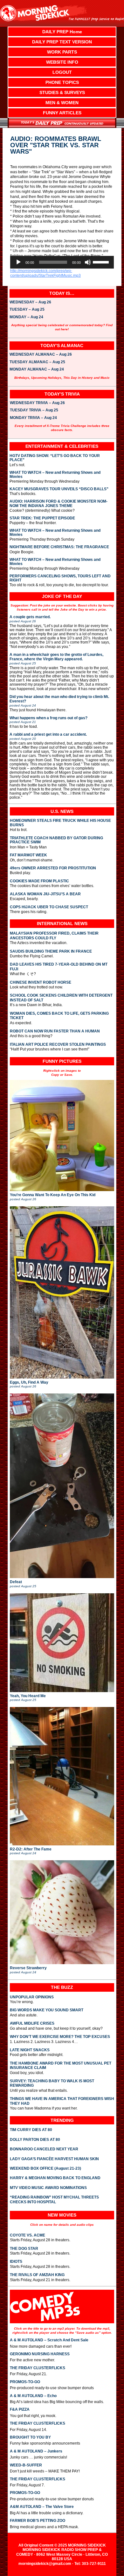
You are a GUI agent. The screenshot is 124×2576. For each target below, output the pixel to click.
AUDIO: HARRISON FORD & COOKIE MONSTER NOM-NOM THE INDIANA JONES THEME (59, 504)
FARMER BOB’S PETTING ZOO (38, 2521)
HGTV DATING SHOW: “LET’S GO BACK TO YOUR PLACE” (55, 458)
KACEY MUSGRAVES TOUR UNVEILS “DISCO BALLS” (59, 489)
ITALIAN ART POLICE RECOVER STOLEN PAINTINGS (58, 1044)
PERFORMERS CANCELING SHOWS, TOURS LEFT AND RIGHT (60, 578)
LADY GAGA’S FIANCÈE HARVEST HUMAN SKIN (54, 2159)
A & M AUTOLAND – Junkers (36, 2451)
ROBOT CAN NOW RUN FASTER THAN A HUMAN (55, 1031)
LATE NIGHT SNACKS (30, 2050)
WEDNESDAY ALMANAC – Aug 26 (41, 355)
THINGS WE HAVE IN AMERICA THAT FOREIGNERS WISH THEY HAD (62, 2101)
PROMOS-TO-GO (25, 2382)
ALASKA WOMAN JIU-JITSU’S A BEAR (45, 894)
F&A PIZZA (20, 2409)
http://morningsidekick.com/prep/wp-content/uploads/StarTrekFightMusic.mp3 (45, 273)
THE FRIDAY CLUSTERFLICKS (38, 2368)
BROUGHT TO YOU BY (30, 2437)
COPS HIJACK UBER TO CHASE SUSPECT (49, 907)
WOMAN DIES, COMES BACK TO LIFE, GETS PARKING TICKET (59, 1016)
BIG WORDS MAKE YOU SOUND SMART (47, 2010)
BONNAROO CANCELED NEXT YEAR (44, 2149)
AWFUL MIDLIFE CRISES (32, 2023)
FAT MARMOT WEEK (28, 855)
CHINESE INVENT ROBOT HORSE (41, 982)
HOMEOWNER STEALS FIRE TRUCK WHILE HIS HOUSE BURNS (60, 823)
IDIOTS (16, 2262)
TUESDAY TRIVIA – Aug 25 (34, 410)
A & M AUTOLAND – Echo (33, 2396)
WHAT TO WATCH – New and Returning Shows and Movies (55, 475)
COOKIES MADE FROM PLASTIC (39, 881)
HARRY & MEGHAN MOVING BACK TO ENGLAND (55, 2178)
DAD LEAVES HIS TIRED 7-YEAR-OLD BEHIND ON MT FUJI (59, 967)
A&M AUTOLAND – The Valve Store (42, 2507)
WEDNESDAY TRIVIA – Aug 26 (37, 403)
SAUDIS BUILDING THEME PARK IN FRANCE (51, 951)
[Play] (18, 262)
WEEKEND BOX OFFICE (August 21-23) (45, 2168)
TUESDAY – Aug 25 (27, 310)
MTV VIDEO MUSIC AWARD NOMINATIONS (48, 2188)
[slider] (102, 262)
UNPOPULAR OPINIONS (32, 1997)
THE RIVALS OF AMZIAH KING (37, 2275)
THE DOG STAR (24, 2249)
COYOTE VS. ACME (28, 2235)
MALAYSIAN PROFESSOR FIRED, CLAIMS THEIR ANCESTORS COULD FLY (54, 936)
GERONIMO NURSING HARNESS (40, 2354)
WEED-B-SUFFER (26, 2465)
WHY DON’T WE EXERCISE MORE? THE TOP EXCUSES (60, 2037)
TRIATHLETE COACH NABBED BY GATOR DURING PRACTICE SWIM (56, 840)
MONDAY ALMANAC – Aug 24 (37, 370)
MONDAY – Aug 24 (26, 317)
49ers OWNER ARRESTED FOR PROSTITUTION (53, 868)
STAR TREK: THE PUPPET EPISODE (42, 518)
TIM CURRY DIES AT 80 (31, 2130)
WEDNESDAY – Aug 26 (30, 302)
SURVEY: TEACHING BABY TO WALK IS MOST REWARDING (52, 2083)
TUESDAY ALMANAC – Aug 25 (37, 362)
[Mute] (88, 262)
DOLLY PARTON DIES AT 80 (35, 2140)
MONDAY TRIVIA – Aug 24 (33, 418)
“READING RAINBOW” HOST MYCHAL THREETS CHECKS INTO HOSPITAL (54, 2199)
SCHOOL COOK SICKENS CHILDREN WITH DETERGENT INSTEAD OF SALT (61, 998)
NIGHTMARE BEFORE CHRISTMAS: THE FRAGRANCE (59, 547)
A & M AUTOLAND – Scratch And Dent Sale (49, 2340)
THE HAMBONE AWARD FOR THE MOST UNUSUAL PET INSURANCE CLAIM (61, 2065)
